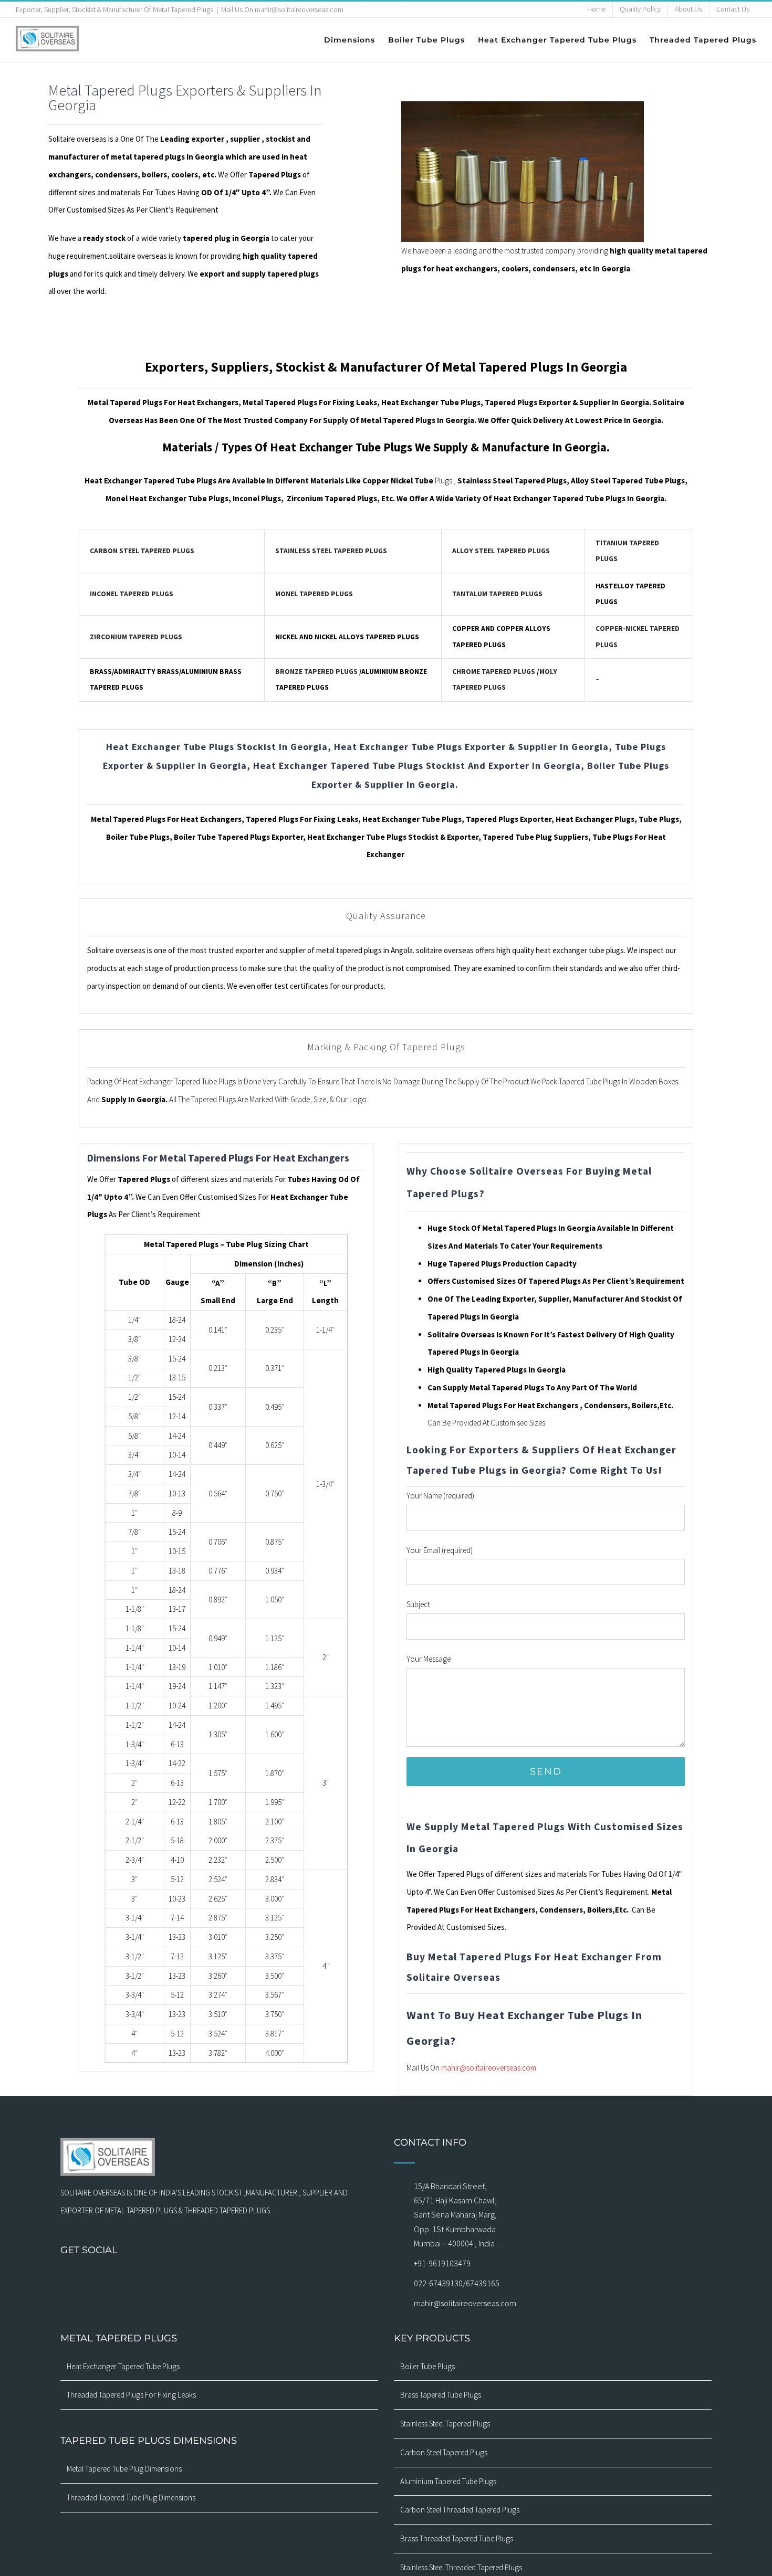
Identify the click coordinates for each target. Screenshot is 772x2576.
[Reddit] (274, 2278)
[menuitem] (596, 9)
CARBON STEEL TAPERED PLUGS (142, 551)
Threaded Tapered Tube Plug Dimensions (131, 2498)
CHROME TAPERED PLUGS (494, 672)
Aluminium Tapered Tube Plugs (448, 2481)
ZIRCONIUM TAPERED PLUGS (136, 637)
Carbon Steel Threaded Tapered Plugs (460, 2510)
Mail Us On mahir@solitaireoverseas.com (282, 9)
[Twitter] (205, 2278)
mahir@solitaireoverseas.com (489, 2068)
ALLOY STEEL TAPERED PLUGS (501, 551)
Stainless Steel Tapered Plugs (445, 2424)
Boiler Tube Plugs (427, 2366)
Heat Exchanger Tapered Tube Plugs (123, 2366)
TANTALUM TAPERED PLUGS (497, 594)
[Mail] (192, 2278)
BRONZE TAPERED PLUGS (316, 672)
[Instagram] (178, 2278)
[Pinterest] (233, 2278)
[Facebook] (164, 2278)
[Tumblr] (246, 2278)
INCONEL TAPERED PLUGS (132, 594)
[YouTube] (219, 2278)
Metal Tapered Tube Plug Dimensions (124, 2469)
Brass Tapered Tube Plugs (441, 2395)
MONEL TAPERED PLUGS (314, 594)
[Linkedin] (260, 2278)
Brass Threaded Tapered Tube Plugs (457, 2538)
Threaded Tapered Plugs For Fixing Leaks (131, 2395)
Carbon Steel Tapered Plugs (444, 2452)
